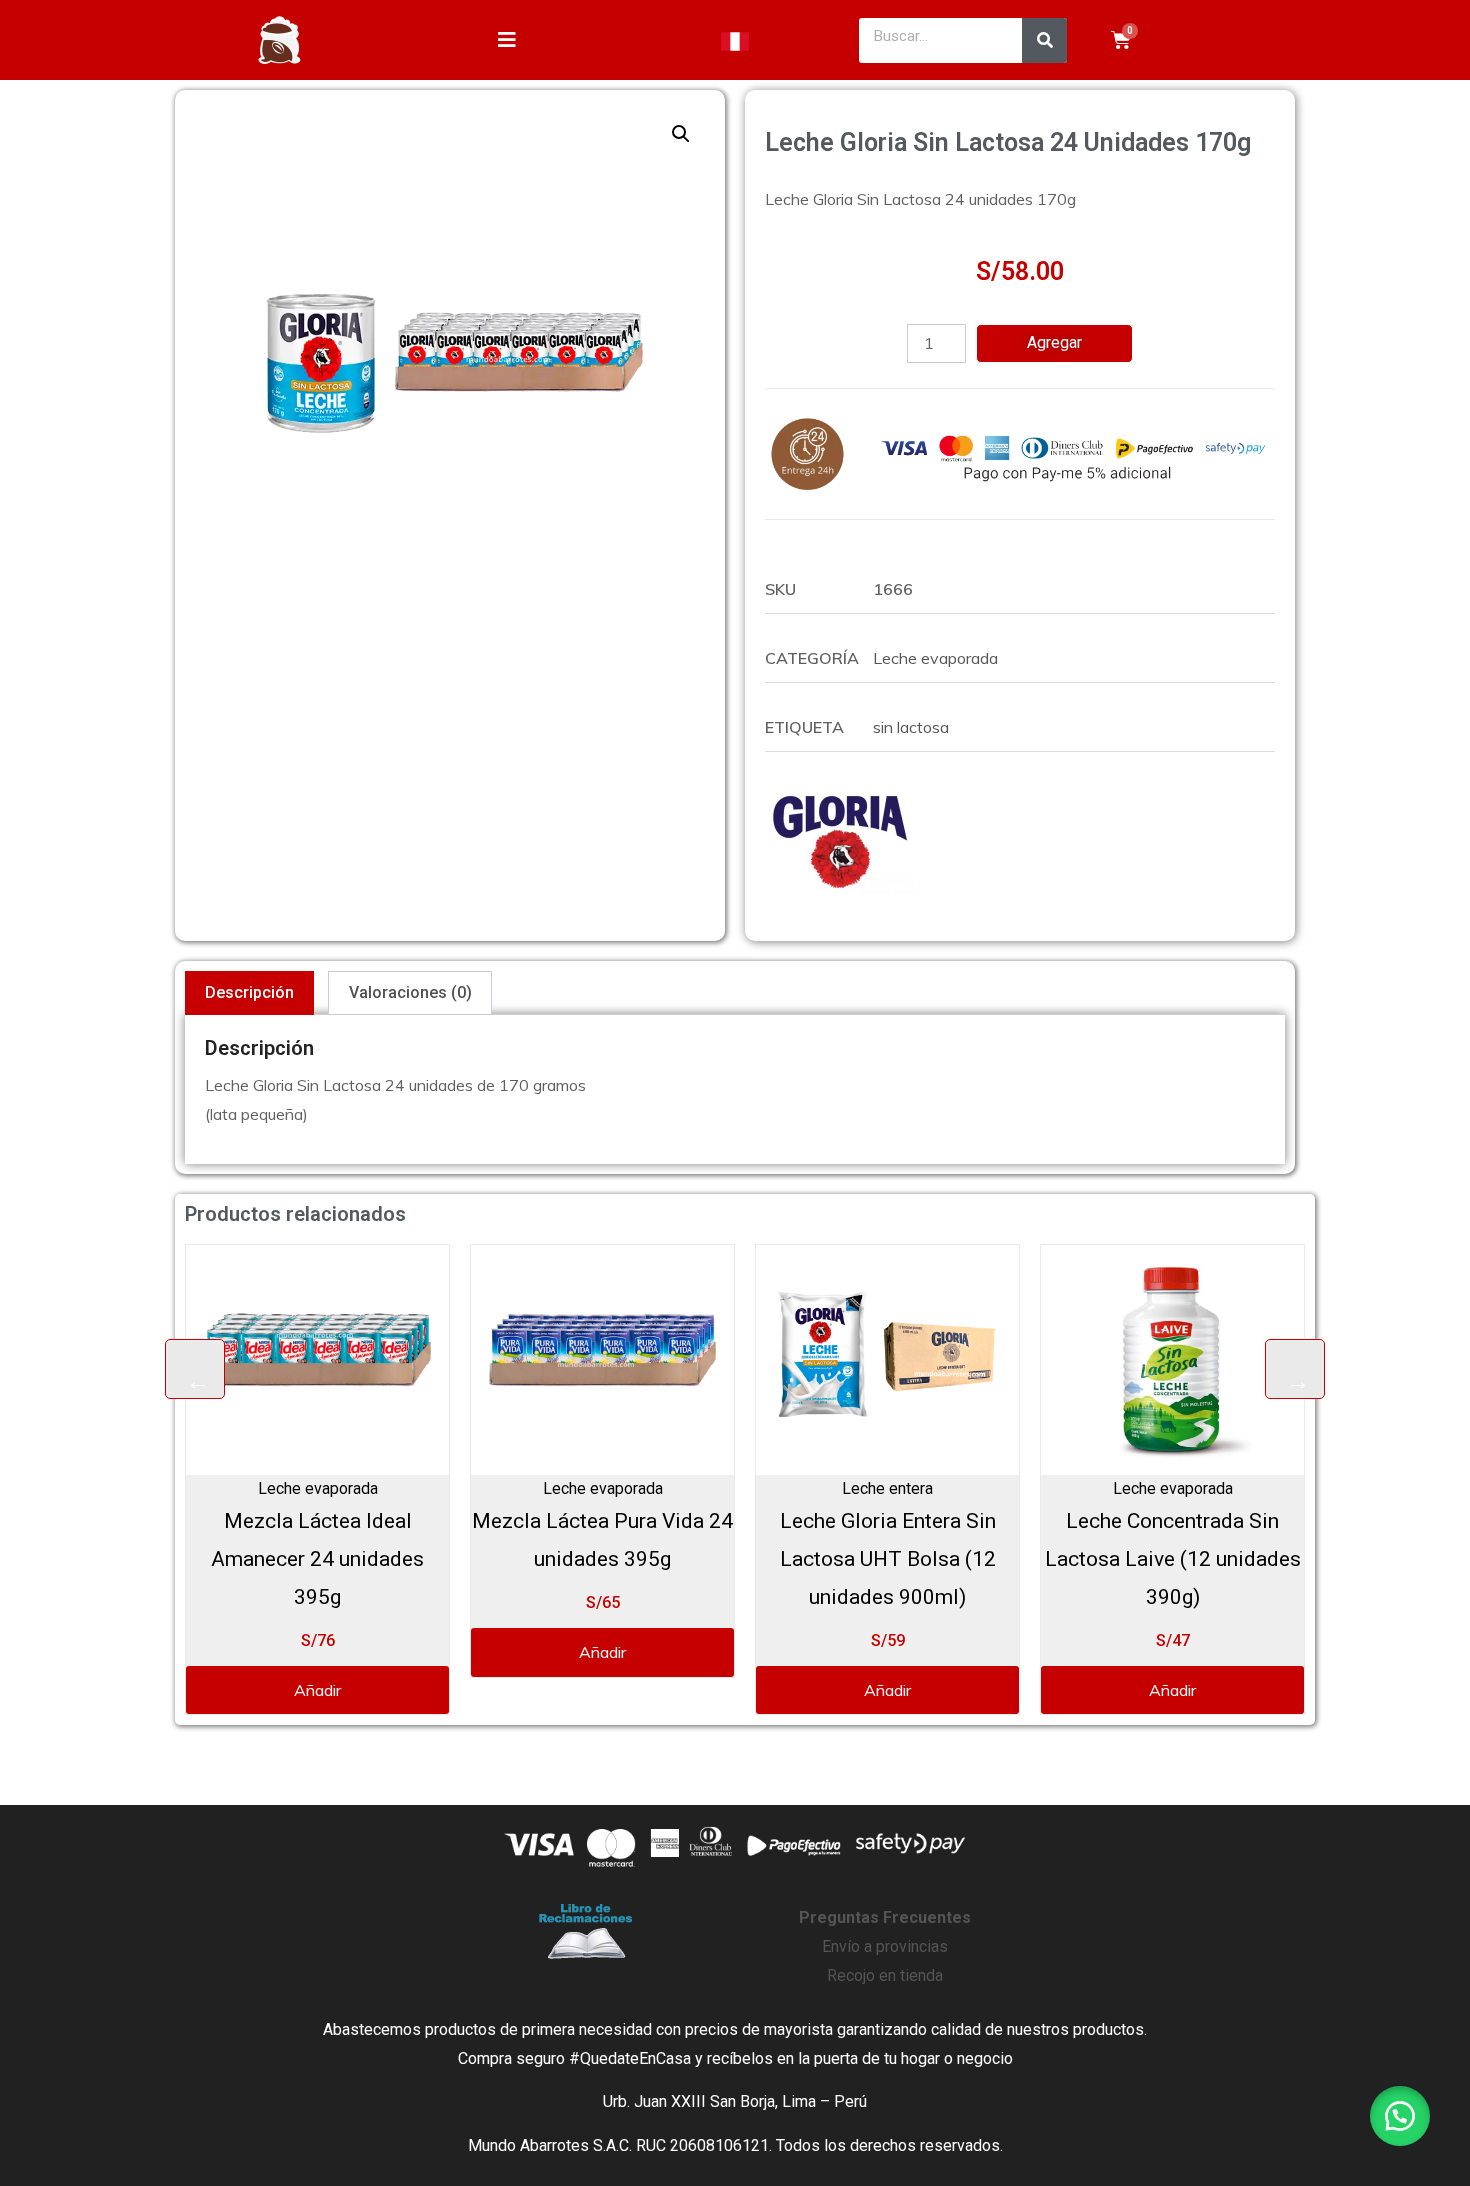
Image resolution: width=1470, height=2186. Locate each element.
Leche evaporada (935, 658)
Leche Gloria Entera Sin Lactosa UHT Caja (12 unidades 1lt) (1202, 1559)
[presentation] (195, 1369)
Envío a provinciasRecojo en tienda (885, 1946)
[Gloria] (840, 836)
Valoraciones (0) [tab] (410, 992)
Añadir (347, 1652)
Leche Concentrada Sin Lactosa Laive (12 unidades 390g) (917, 1559)
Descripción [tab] (249, 992)
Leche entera (632, 1488)
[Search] (1044, 40)
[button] (681, 134)
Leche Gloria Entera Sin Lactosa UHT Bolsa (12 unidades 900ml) (632, 1559)
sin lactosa (911, 727)
